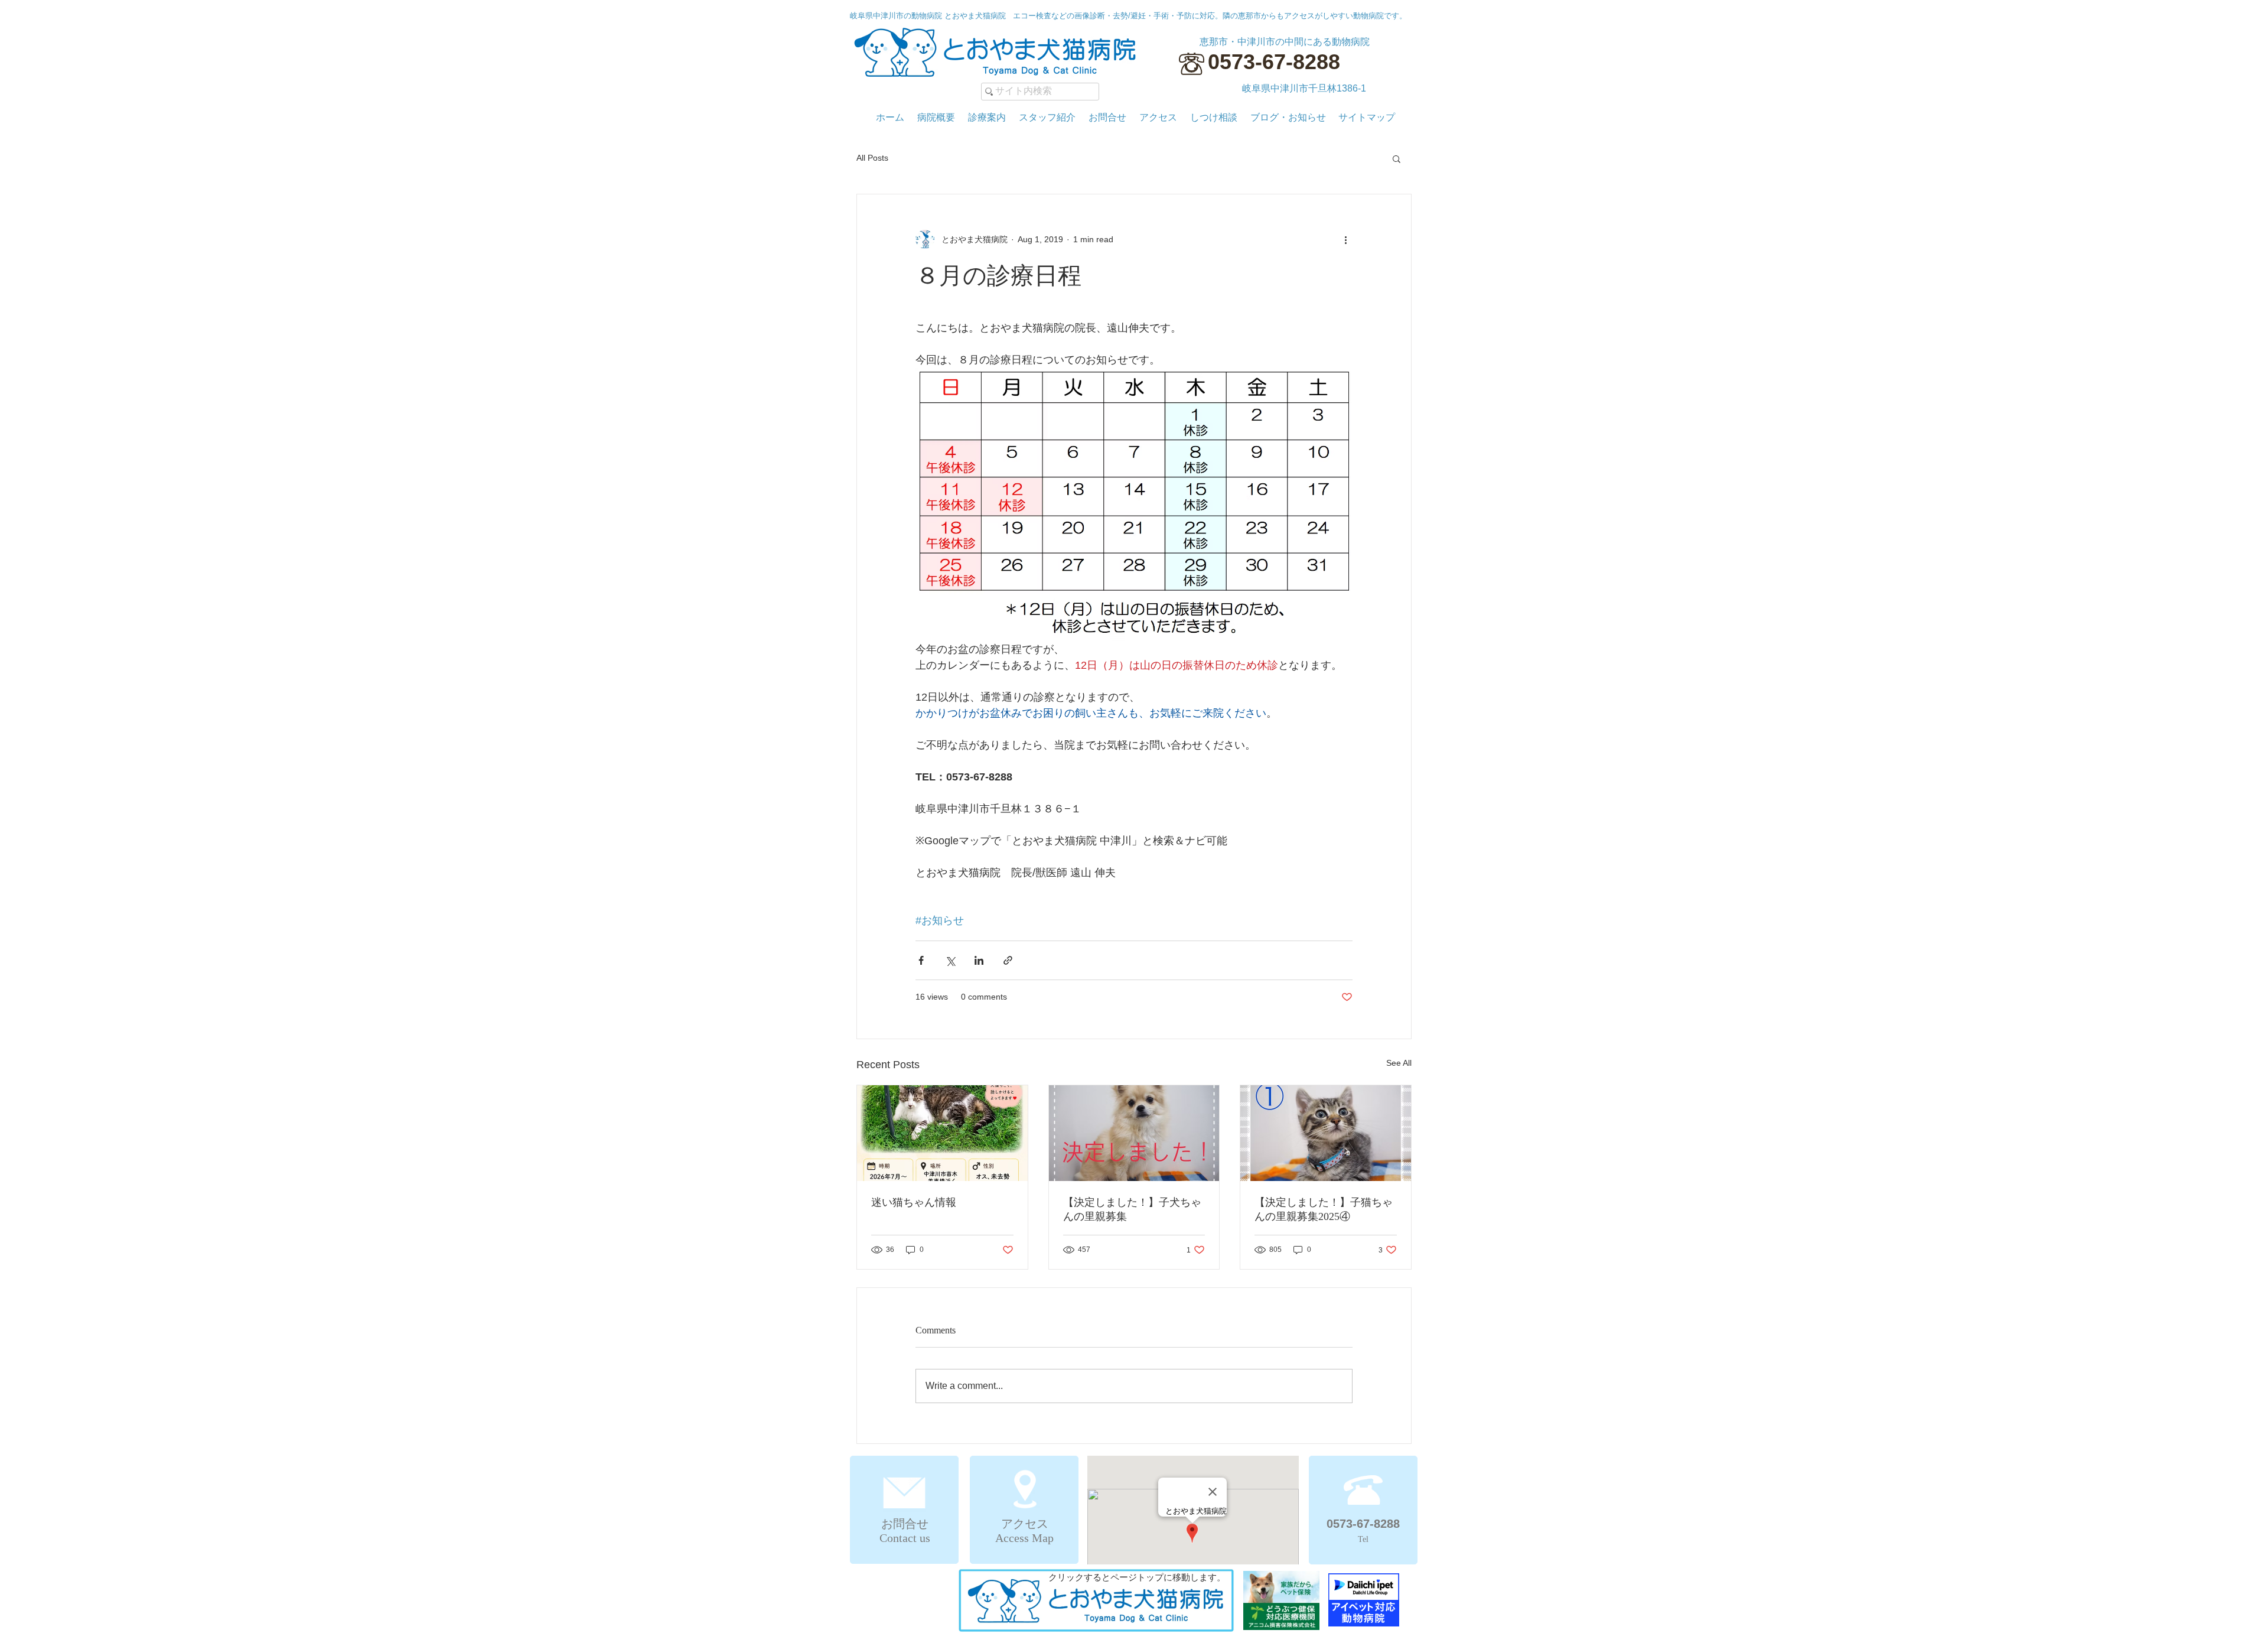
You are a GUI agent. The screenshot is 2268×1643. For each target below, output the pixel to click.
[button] (1397, 158)
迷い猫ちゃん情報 (914, 1202)
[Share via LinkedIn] (979, 960)
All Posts (872, 158)
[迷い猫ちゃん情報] (942, 1133)
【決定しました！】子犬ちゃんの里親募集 (1132, 1209)
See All (1399, 1063)
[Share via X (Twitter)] (950, 960)
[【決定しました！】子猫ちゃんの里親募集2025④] (1326, 1133)
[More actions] (1345, 239)
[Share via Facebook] (921, 960)
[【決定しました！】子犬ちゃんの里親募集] (1134, 1133)
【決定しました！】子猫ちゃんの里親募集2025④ (1324, 1209)
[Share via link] (1008, 960)
